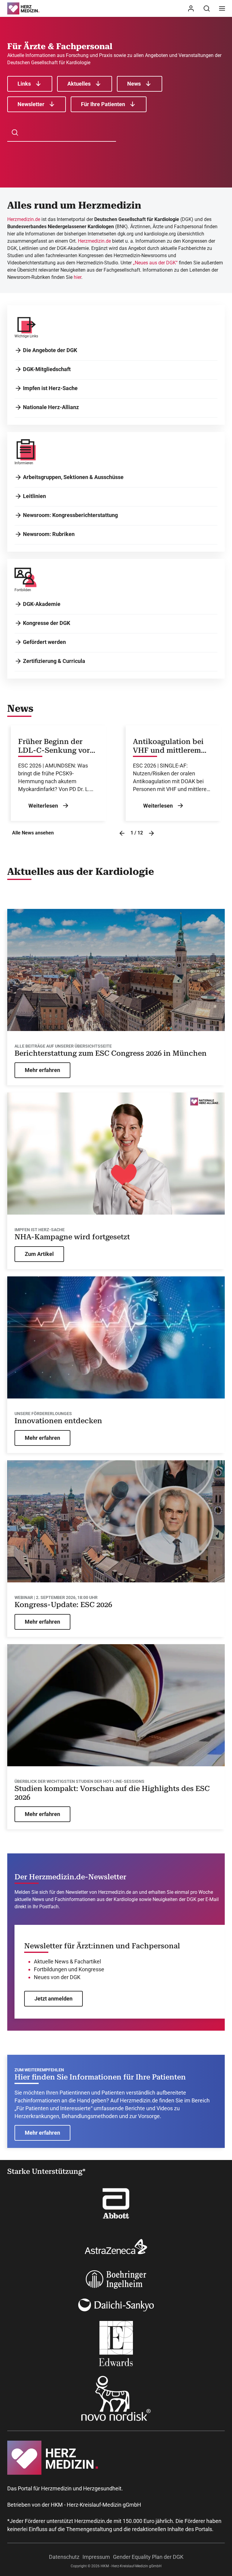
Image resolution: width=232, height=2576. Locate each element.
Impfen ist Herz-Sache (50, 388)
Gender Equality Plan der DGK (148, 2557)
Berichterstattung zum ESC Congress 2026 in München (111, 1053)
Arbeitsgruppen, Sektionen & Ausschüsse (73, 477)
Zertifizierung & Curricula (54, 661)
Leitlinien (34, 496)
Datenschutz (64, 2557)
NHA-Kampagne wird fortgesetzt (72, 1237)
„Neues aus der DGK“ (155, 263)
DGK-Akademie (42, 604)
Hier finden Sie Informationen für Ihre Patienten (100, 2077)
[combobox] (65, 133)
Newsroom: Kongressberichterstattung (70, 515)
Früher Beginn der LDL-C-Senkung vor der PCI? (54, 746)
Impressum (96, 2557)
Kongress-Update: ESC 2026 (63, 1605)
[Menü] (222, 8)
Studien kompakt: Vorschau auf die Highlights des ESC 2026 (112, 1793)
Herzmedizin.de (24, 219)
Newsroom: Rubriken (49, 534)
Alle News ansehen (33, 833)
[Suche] (207, 8)
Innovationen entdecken (58, 1421)
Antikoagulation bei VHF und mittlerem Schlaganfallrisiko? (168, 746)
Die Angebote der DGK (50, 350)
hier (77, 277)
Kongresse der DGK (47, 623)
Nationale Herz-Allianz (51, 407)
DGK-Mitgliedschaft (47, 369)
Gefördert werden (44, 642)
